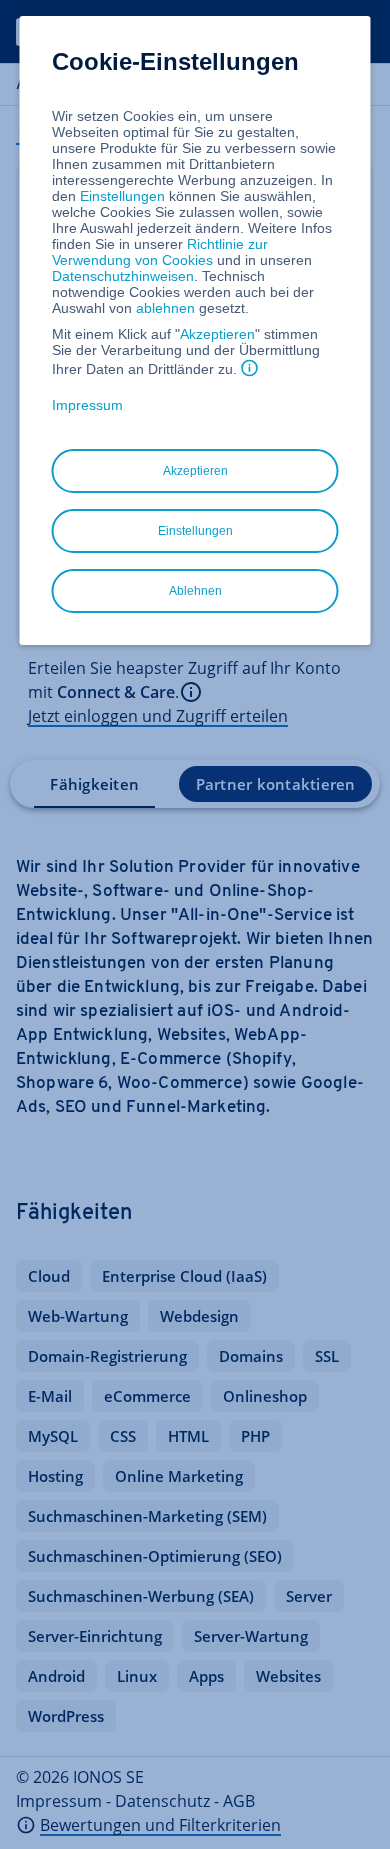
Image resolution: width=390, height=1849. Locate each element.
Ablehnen (195, 591)
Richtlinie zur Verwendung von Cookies (160, 252)
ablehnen (165, 308)
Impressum (87, 405)
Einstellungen (122, 196)
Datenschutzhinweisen (123, 276)
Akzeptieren (217, 334)
